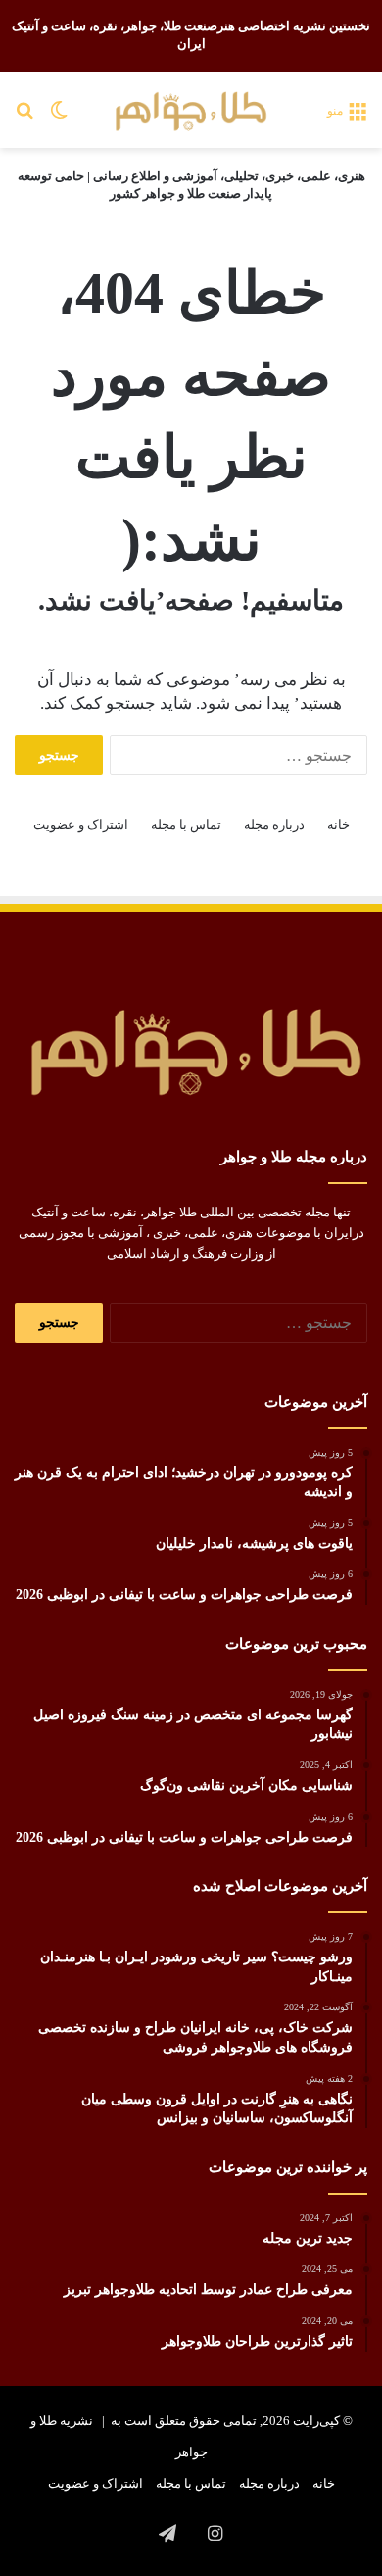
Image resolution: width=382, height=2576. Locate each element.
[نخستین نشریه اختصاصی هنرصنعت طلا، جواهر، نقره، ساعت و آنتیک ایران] (191, 110)
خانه (338, 825)
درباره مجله (274, 825)
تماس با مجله (186, 825)
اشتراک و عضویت (81, 825)
